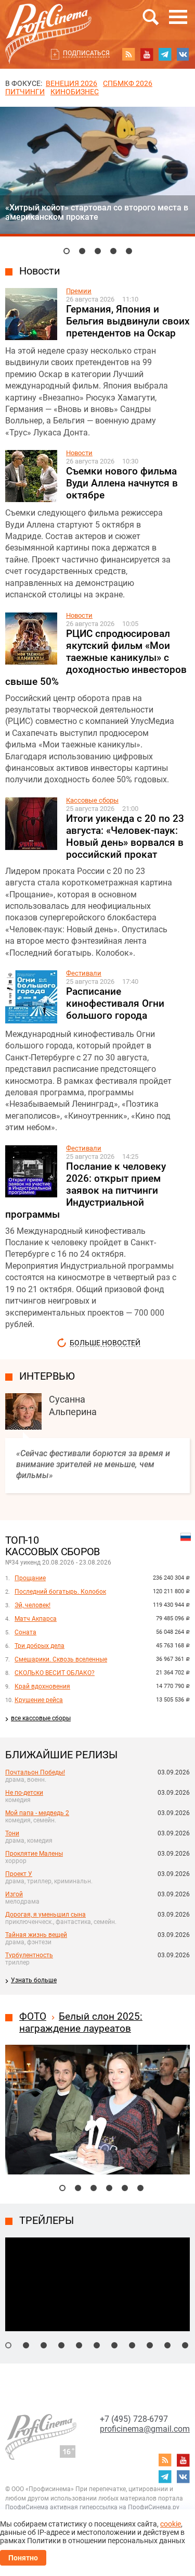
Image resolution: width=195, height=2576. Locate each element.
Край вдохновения (42, 1686)
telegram (165, 54)
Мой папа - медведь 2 (37, 1813)
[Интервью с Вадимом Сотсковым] (129, 251)
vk (183, 54)
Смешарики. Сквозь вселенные (61, 1659)
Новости (40, 271)
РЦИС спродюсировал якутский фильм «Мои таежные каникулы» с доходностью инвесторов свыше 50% (96, 658)
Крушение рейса (39, 1700)
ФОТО (33, 2016)
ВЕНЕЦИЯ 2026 (71, 83)
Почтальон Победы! (35, 1772)
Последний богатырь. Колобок (60, 1592)
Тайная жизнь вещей (36, 1935)
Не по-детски (24, 1793)
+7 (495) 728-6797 (134, 2419)
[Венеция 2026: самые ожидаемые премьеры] (113, 251)
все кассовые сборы (41, 1718)
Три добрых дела (40, 1646)
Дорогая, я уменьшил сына (45, 1915)
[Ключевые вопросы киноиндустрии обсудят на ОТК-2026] (82, 251)
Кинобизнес (75, 92)
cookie (171, 2524)
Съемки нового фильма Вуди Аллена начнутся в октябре (122, 483)
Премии (79, 291)
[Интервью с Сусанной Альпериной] (98, 251)
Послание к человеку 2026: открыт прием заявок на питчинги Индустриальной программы (86, 1190)
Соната (25, 1632)
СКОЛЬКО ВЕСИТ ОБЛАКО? (55, 1673)
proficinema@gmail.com (145, 2429)
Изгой (14, 1894)
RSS (128, 54)
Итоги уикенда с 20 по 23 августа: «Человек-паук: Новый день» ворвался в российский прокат (125, 836)
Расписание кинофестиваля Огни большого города (115, 1003)
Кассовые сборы (92, 800)
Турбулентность (29, 1955)
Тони (12, 1833)
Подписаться (86, 53)
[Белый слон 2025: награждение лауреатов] (97, 2049)
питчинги (25, 92)
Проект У (19, 1874)
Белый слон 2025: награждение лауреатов (81, 2022)
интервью (47, 1376)
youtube (147, 54)
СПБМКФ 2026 (128, 83)
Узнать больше (34, 1980)
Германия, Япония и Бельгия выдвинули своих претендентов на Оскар (128, 321)
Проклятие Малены (34, 1854)
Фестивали (84, 973)
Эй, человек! (32, 1605)
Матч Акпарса (36, 1619)
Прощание (30, 1578)
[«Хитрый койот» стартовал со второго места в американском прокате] (67, 251)
